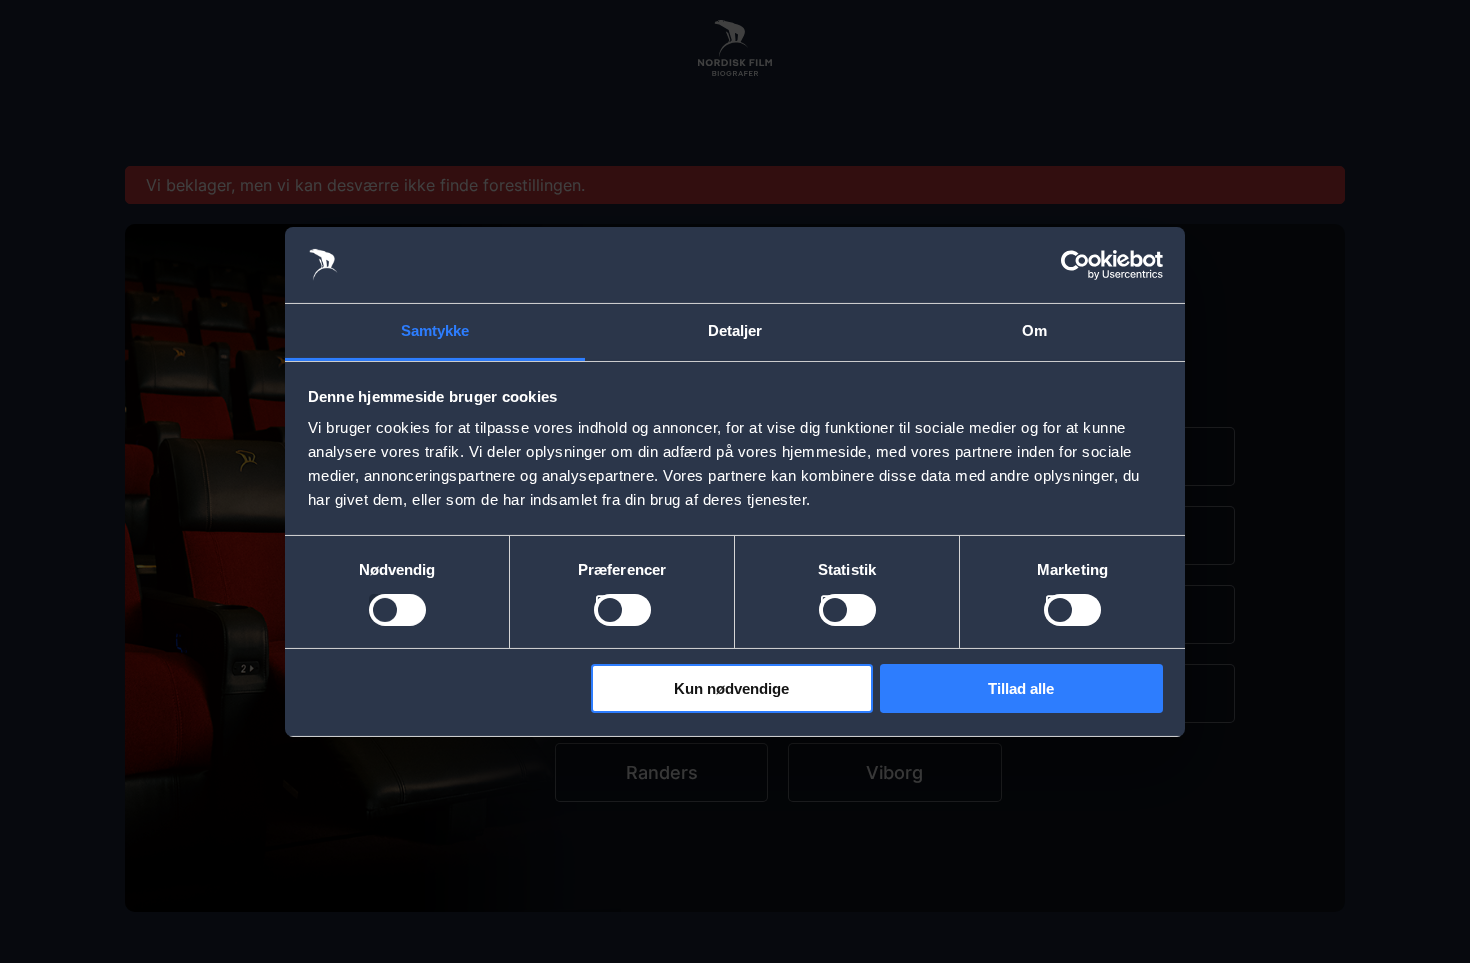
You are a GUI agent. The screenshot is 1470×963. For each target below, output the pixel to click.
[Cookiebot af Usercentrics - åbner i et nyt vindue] (1075, 265)
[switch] (622, 610)
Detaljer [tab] (735, 330)
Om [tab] (1034, 330)
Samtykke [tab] (435, 330)
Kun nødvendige (731, 688)
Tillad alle (1021, 688)
